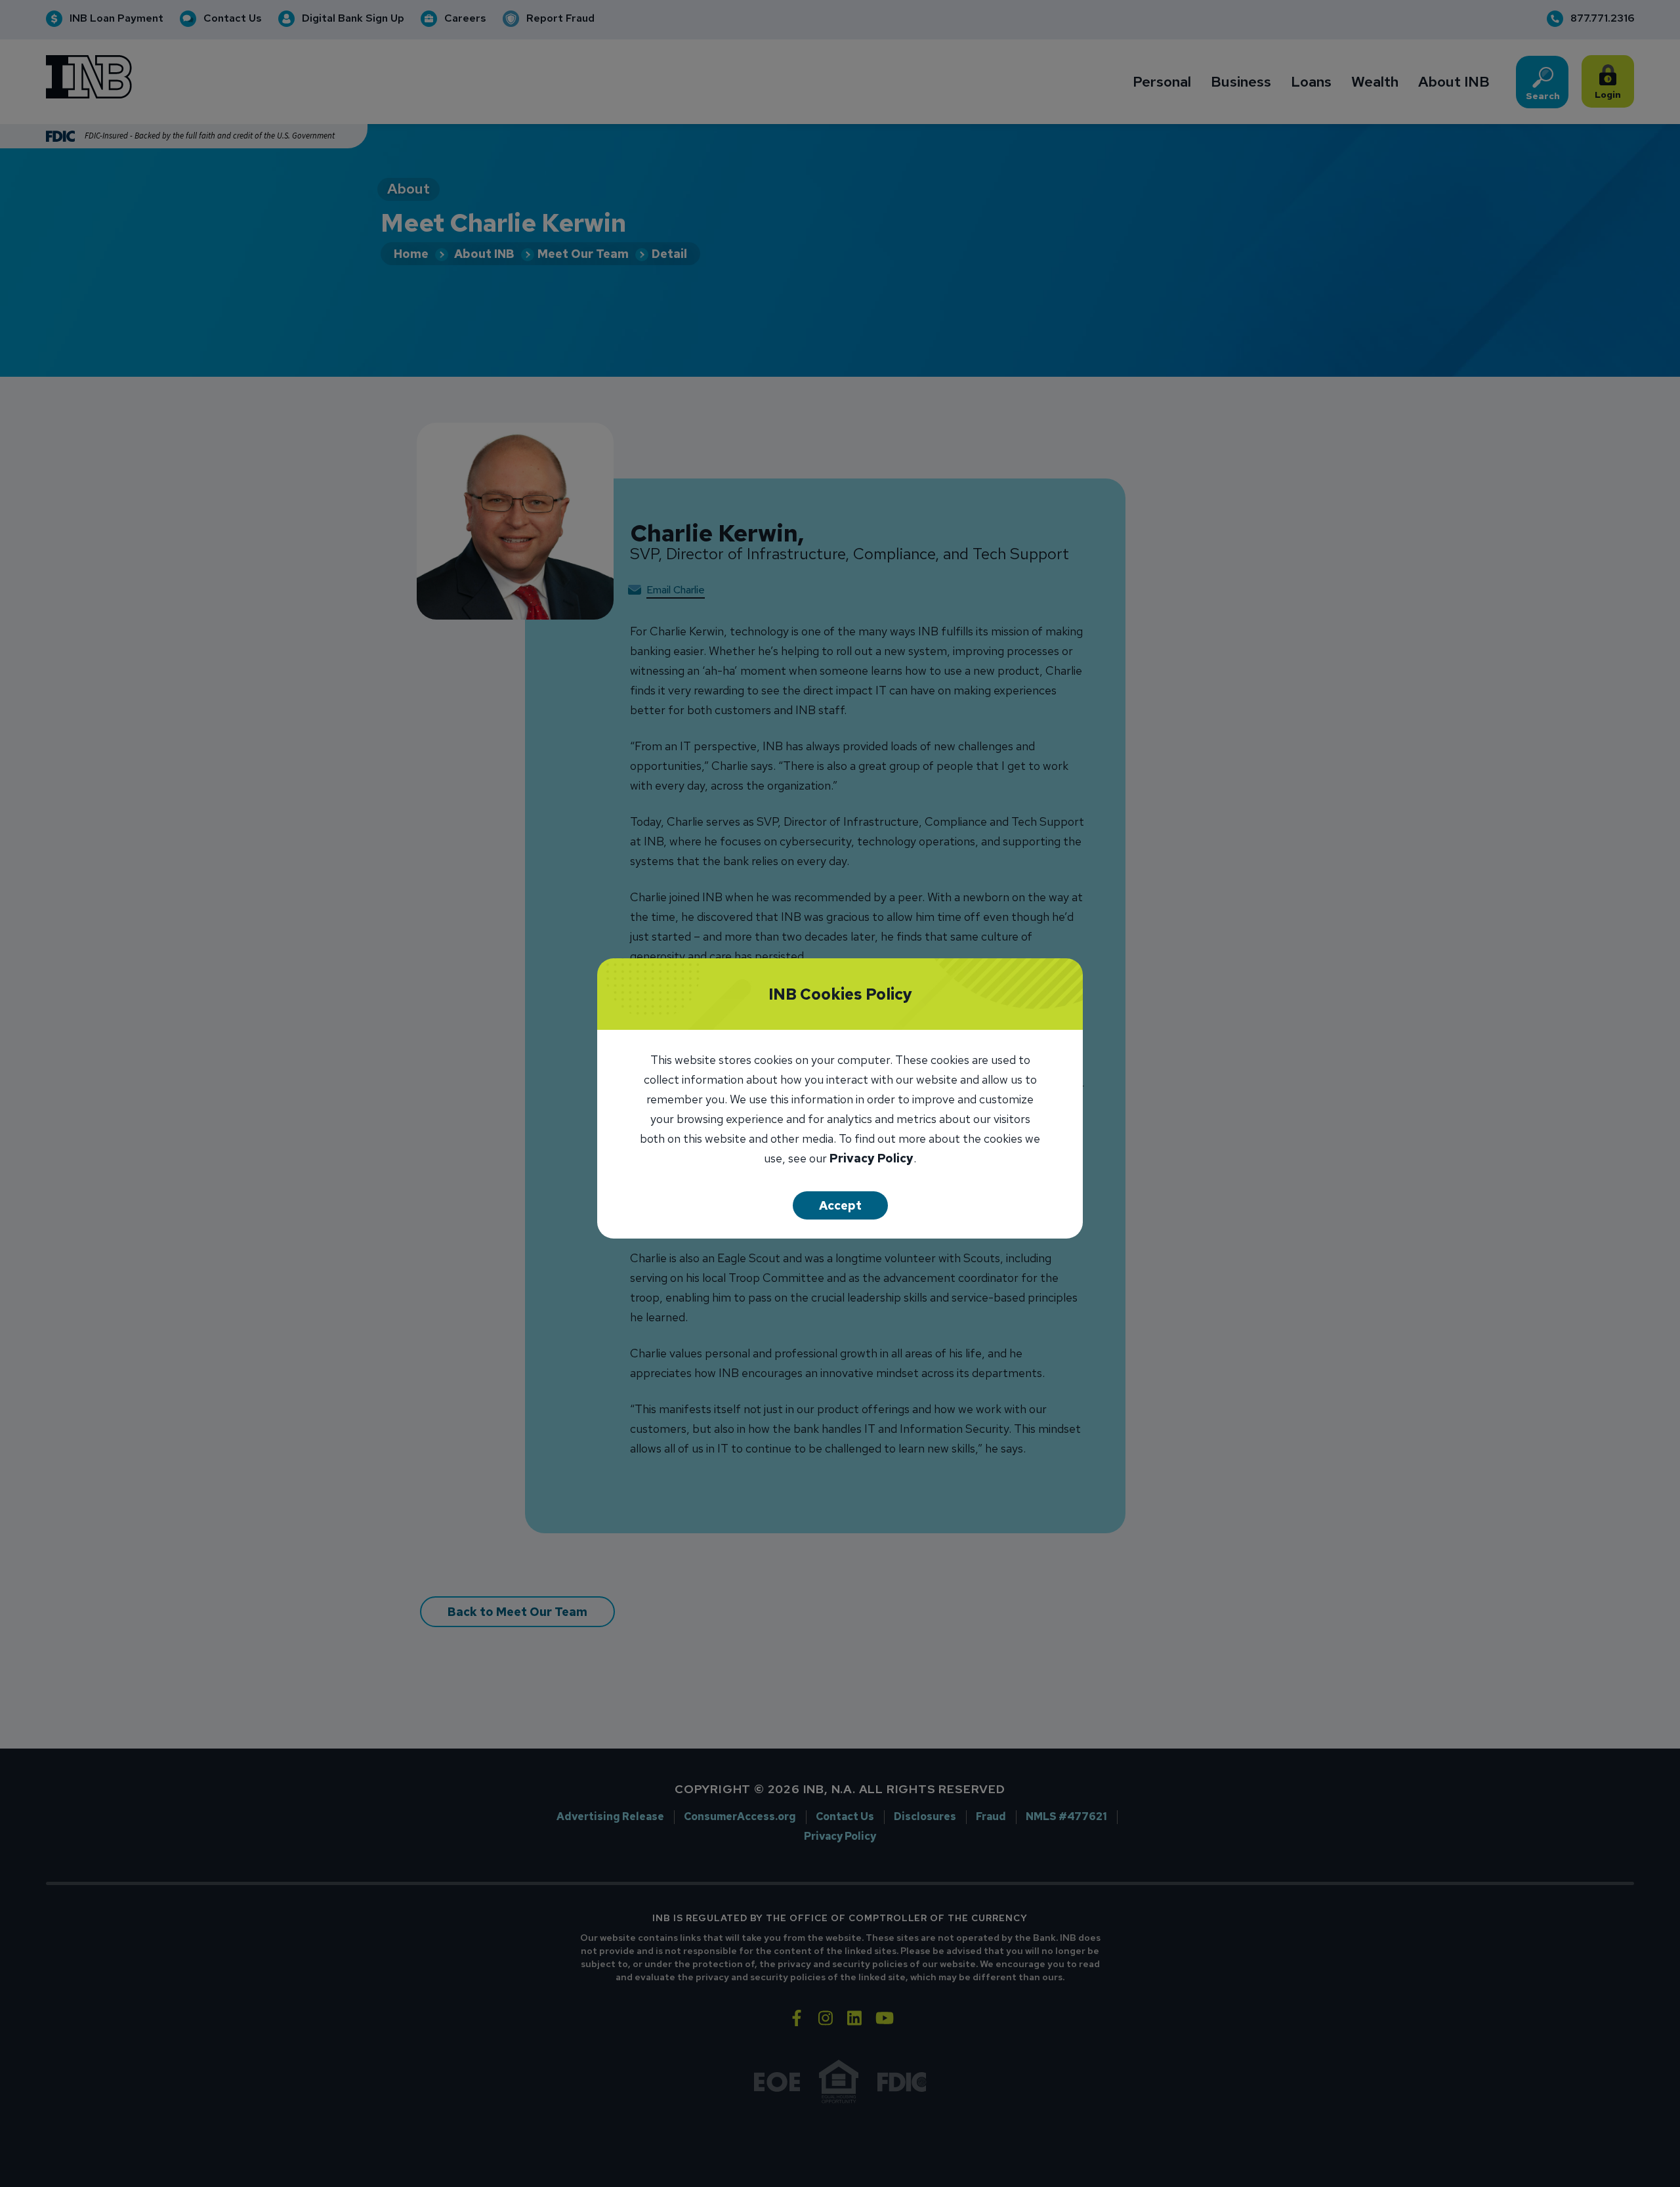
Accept (840, 1205)
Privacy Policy (871, 1159)
